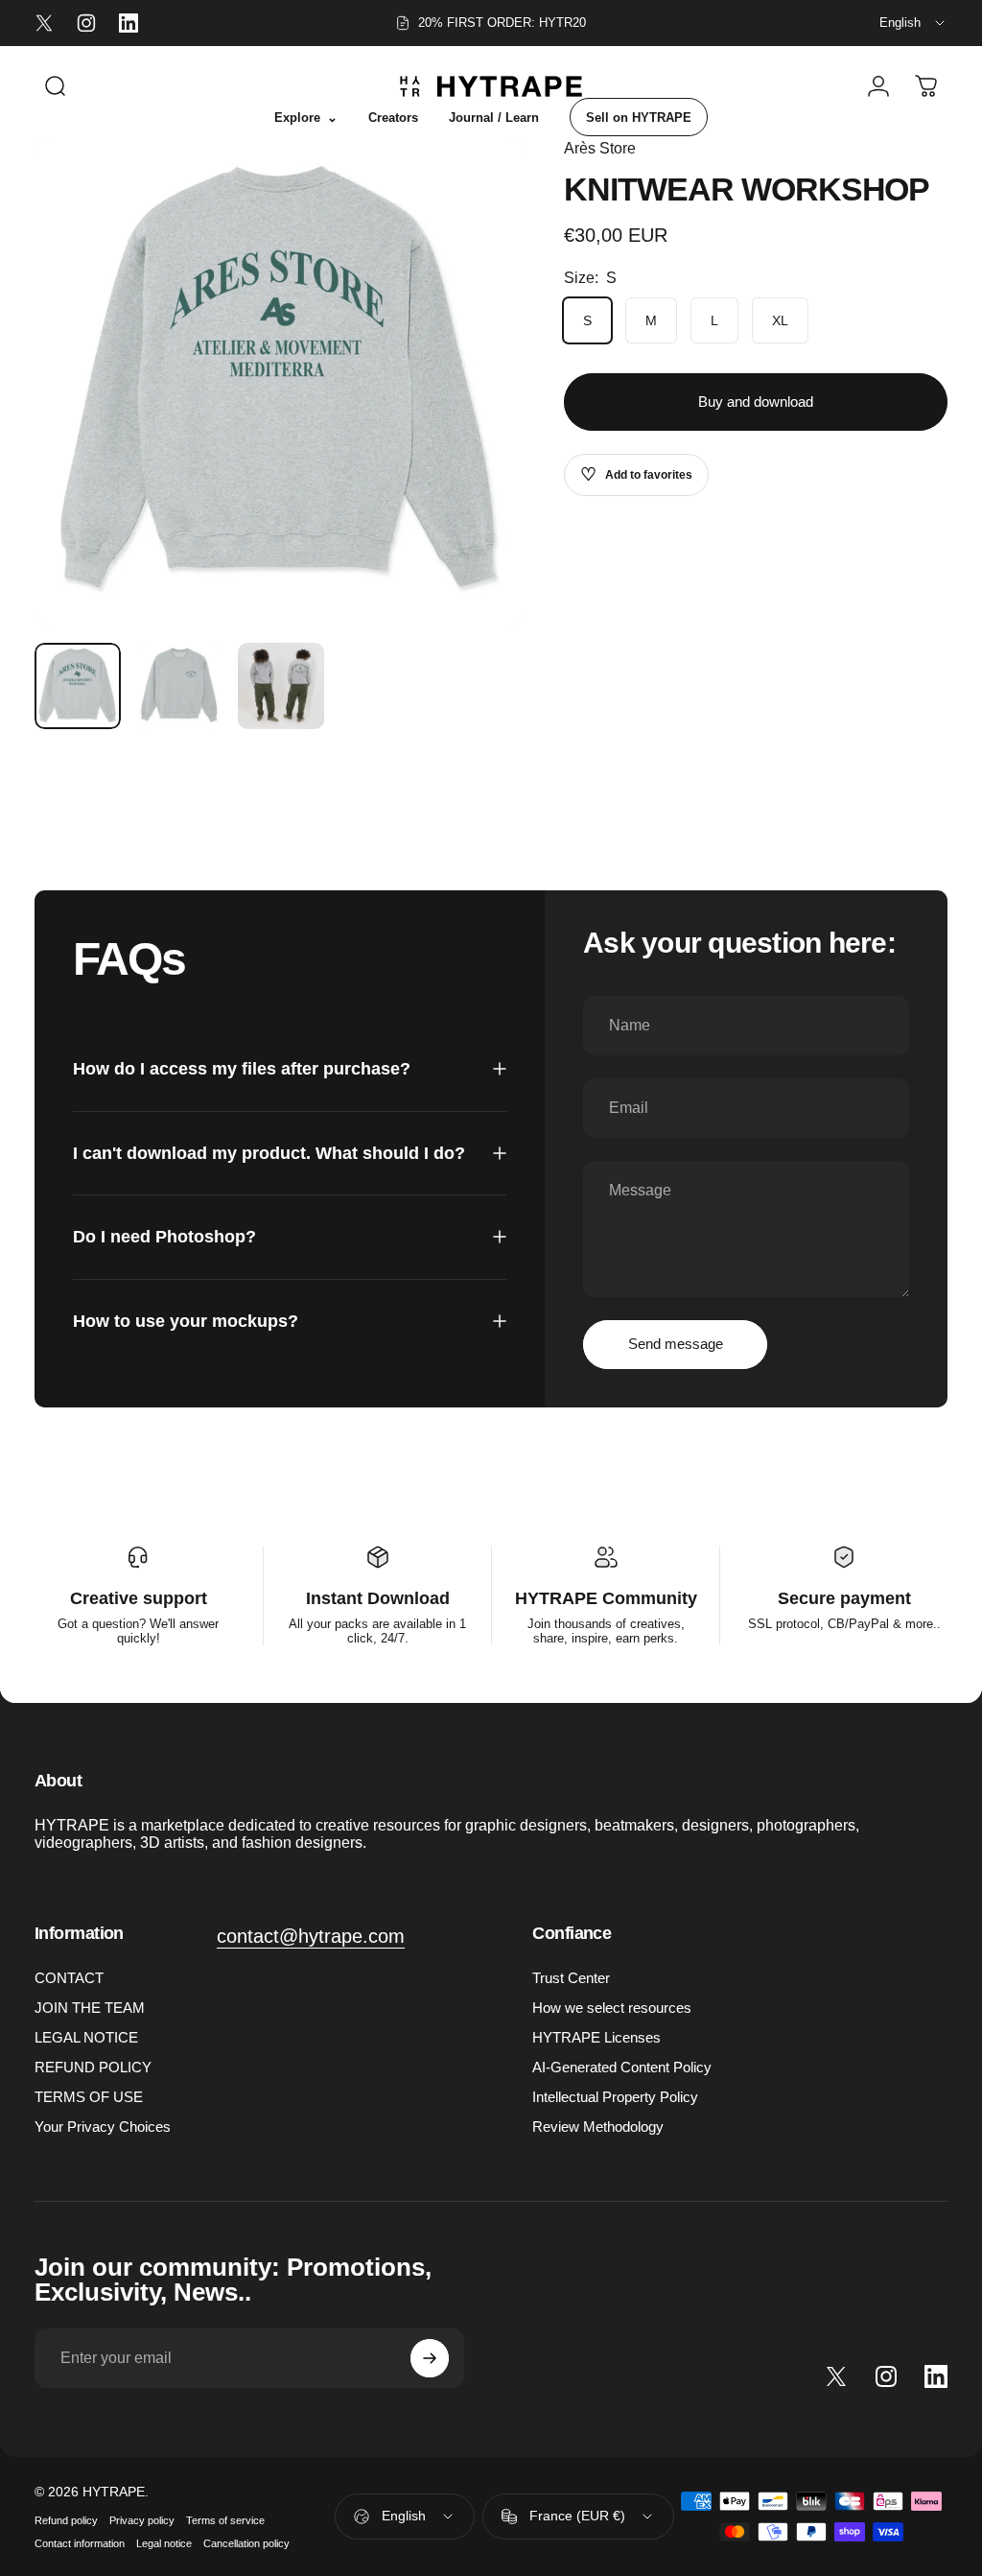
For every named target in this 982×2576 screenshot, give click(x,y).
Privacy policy (142, 2520)
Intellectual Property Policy (615, 2097)
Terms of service (225, 2520)
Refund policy (66, 2520)
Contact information (80, 2543)
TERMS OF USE (89, 2097)
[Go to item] (78, 686)
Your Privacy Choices (103, 2127)
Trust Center (571, 1978)
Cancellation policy (246, 2543)
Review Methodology (598, 2127)
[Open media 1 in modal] (280, 382)
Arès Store (600, 148)
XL (780, 320)
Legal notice (164, 2543)
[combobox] (913, 23)
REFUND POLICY (93, 2067)
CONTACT (69, 1978)
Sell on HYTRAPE (639, 118)
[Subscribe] (430, 2358)
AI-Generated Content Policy (622, 2067)
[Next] (479, 382)
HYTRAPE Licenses (596, 2037)
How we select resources (612, 2008)
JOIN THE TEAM (90, 2008)
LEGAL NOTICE (86, 2037)
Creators (393, 118)
